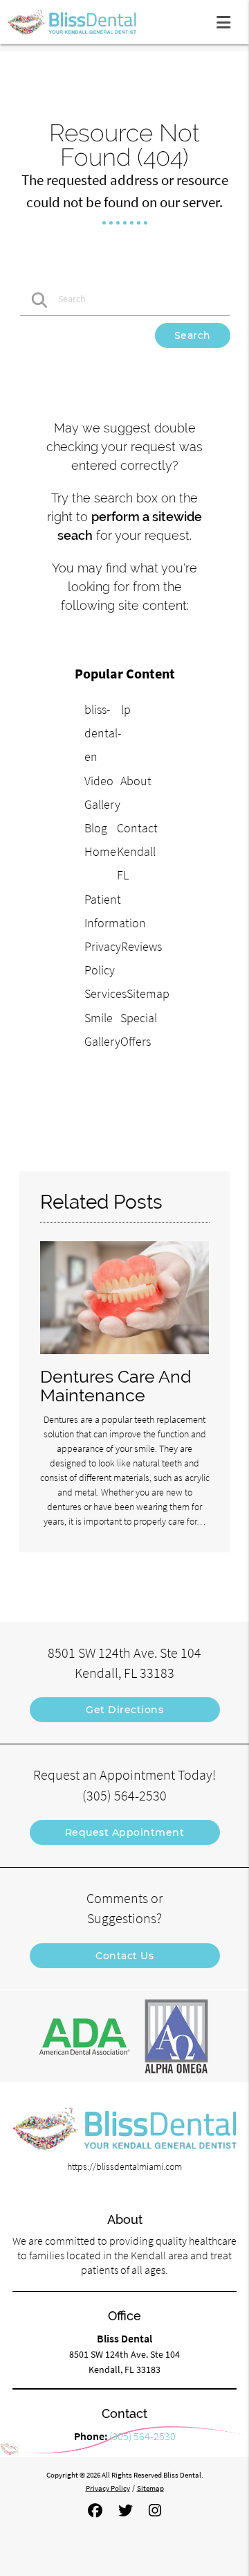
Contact (137, 828)
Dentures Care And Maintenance (116, 1386)
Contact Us (124, 1956)
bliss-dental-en (103, 733)
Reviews (141, 946)
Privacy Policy (108, 2488)
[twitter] (126, 2511)
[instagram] (155, 2511)
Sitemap (148, 993)
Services (105, 993)
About (136, 781)
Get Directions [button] (124, 1710)
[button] (228, 19)
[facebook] (95, 2511)
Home (100, 851)
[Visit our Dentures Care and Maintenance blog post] (125, 1358)
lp (126, 709)
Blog (96, 828)
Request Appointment (125, 1832)
